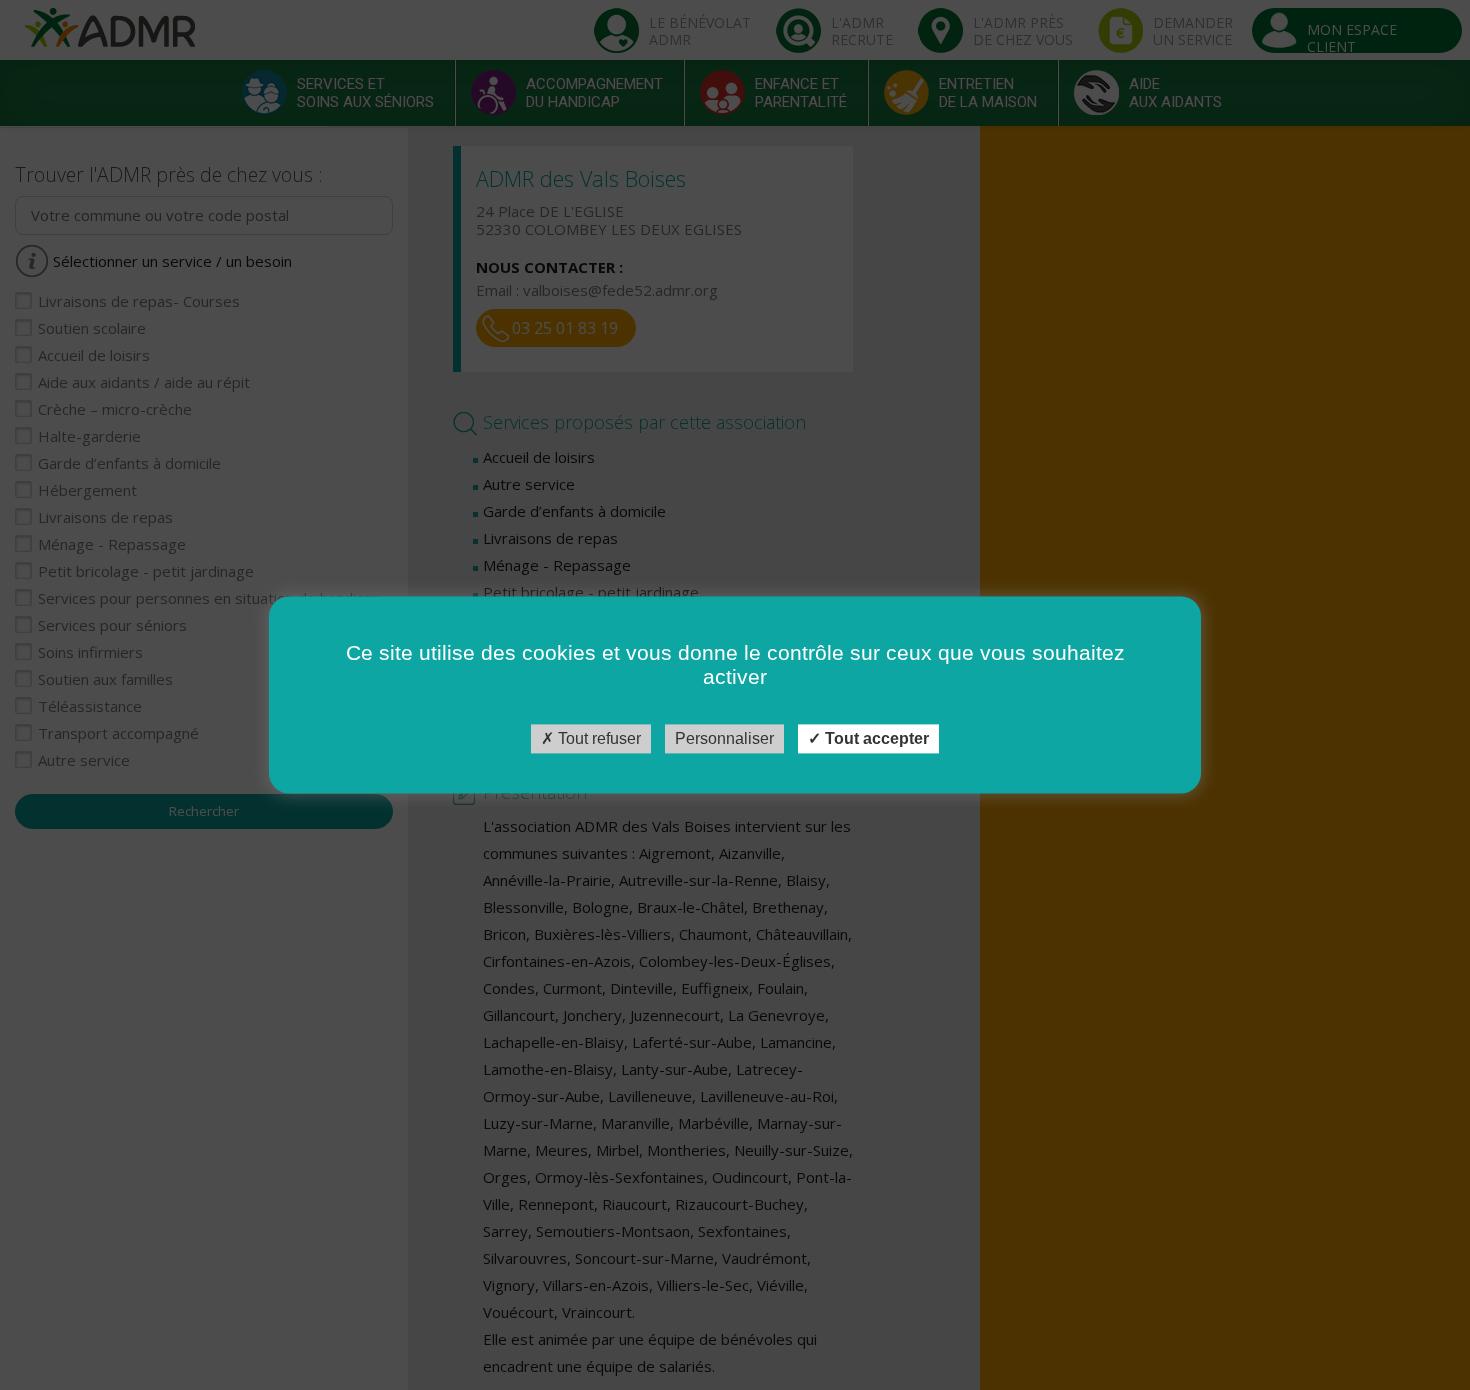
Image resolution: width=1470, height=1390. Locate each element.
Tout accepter (875, 738)
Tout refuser (597, 738)
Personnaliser (724, 738)
